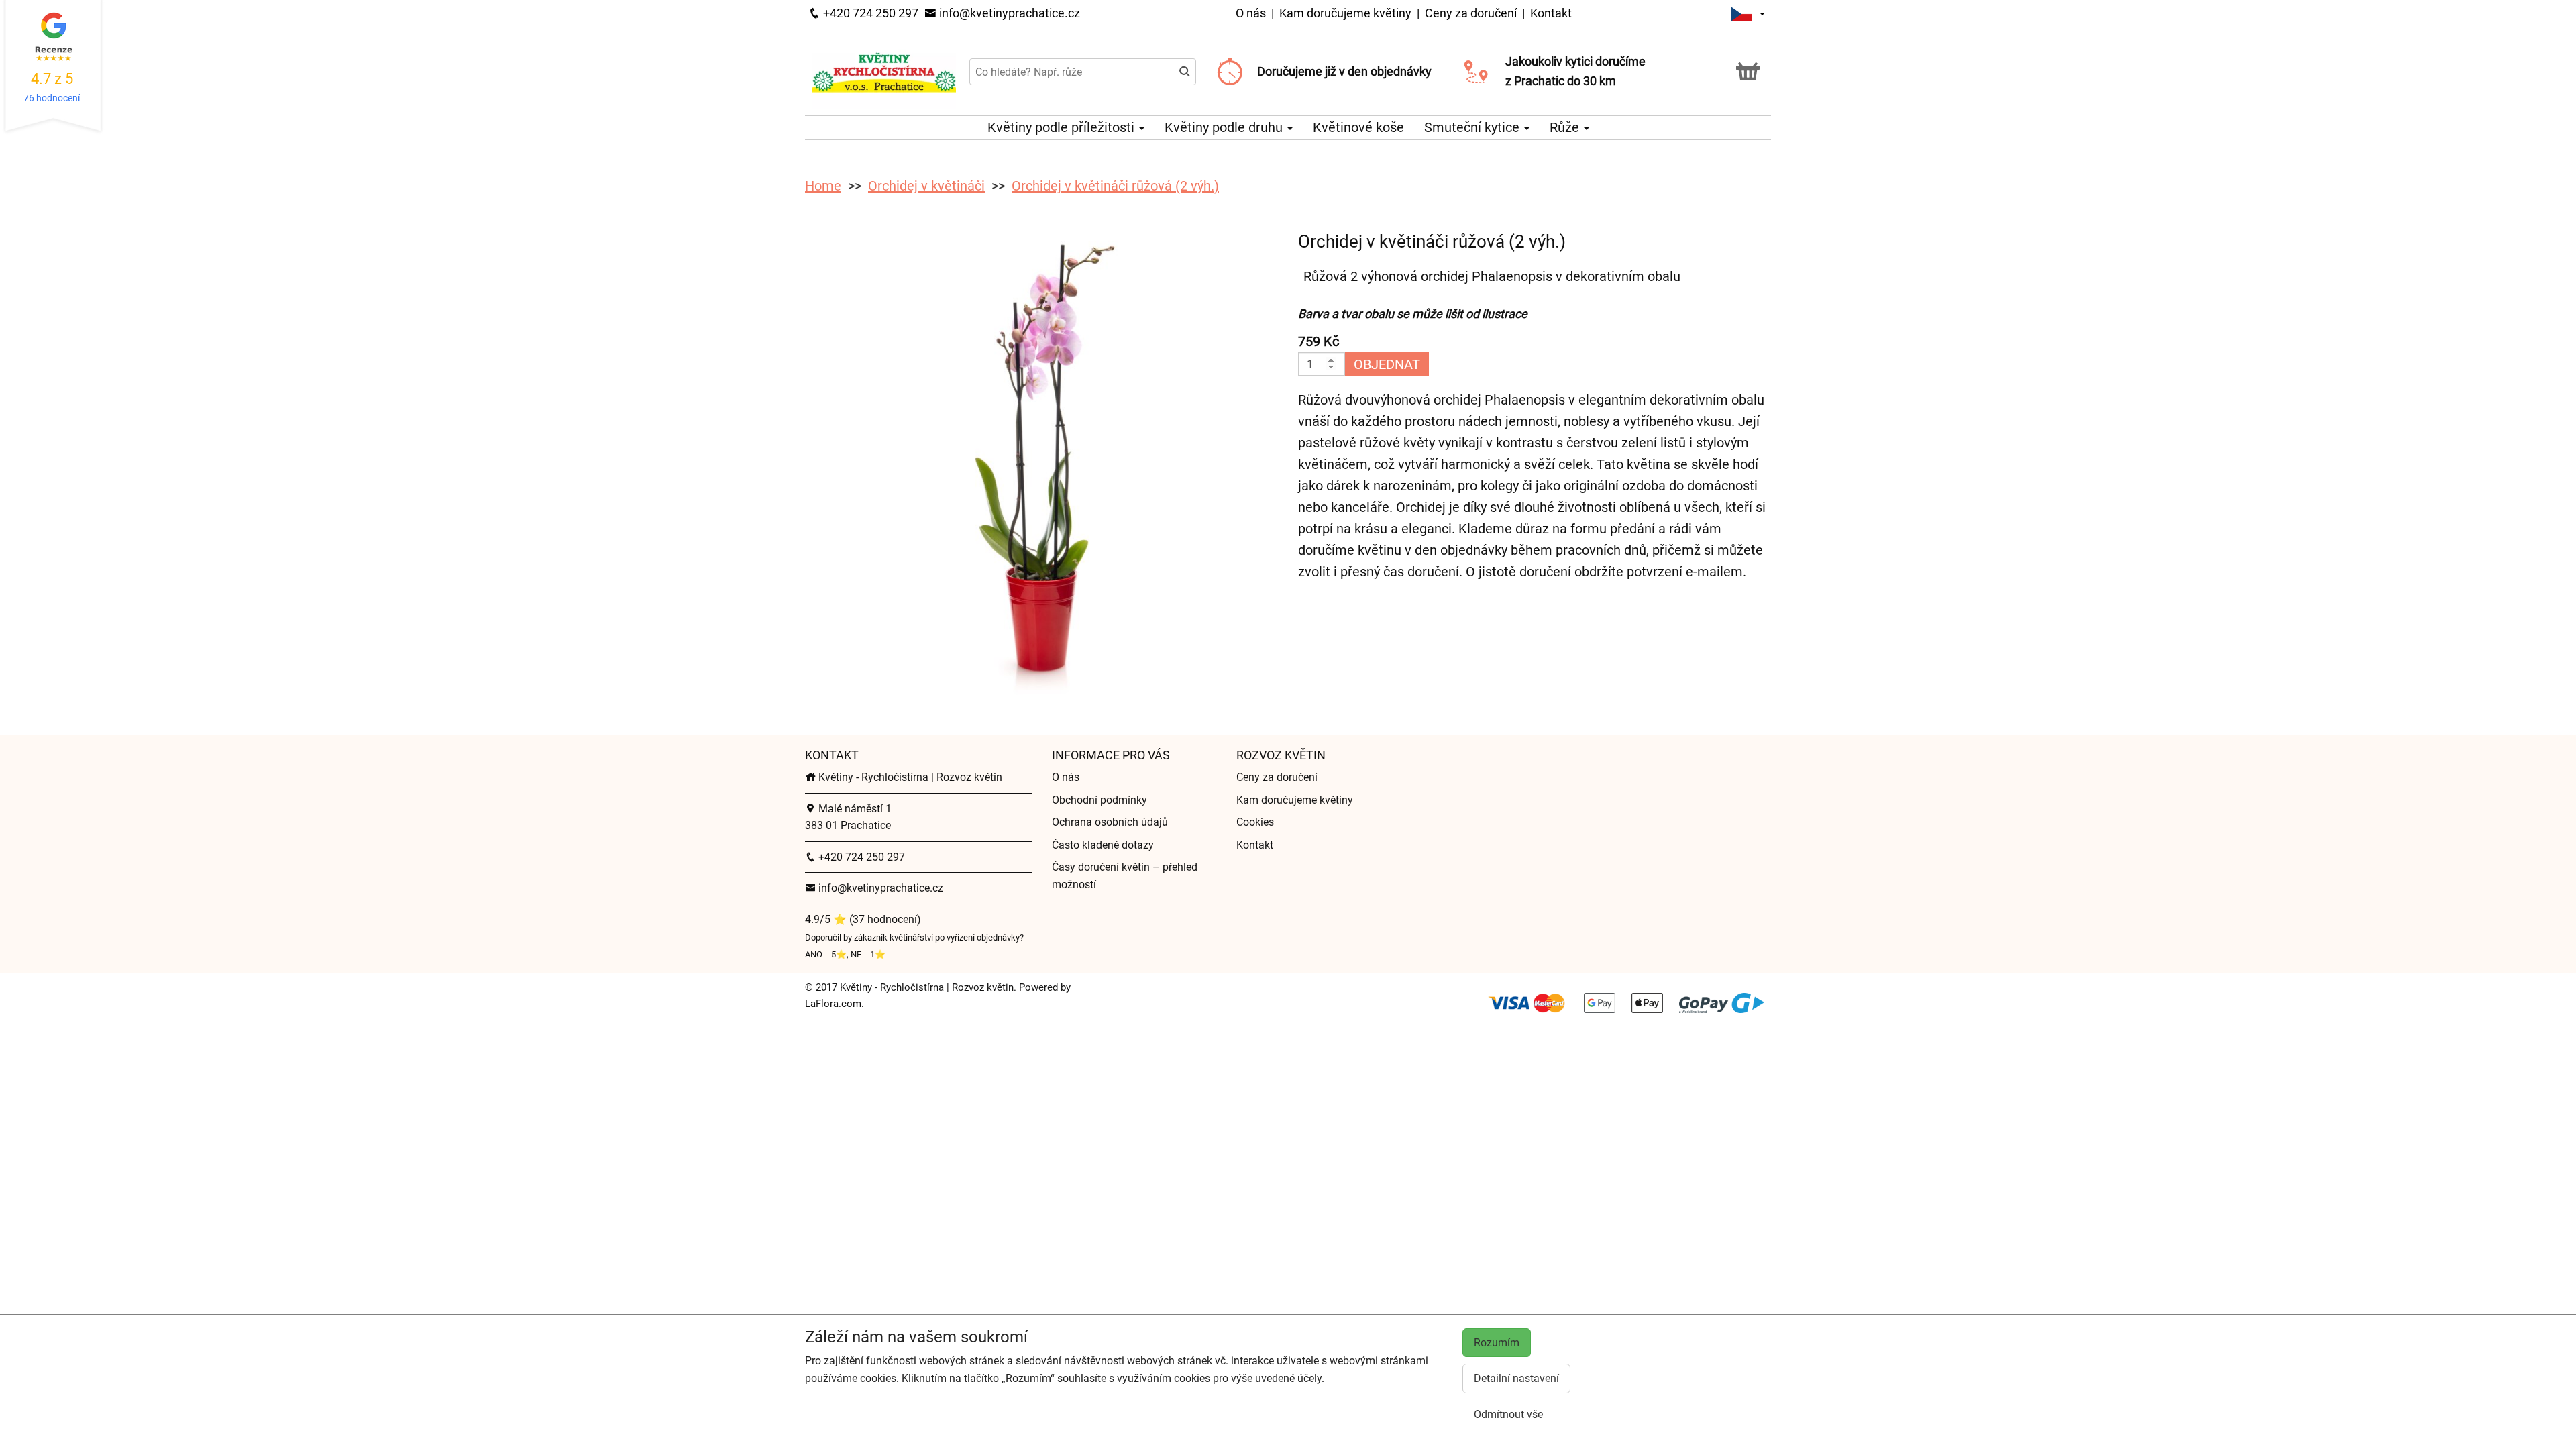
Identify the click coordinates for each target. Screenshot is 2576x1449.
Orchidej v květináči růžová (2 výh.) (1115, 186)
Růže (1566, 127)
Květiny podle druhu (1225, 127)
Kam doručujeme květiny (1345, 13)
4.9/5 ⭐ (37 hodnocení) (863, 919)
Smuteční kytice (1473, 127)
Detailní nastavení (1516, 1378)
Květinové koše (1358, 127)
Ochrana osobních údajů (1110, 822)
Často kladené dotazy (1103, 845)
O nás (1252, 13)
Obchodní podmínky (1099, 800)
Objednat (1387, 364)
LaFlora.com (833, 1004)
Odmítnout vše (1508, 1414)
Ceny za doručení (1471, 13)
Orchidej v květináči (926, 186)
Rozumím (1497, 1343)
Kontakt (1551, 13)
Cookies (1255, 822)
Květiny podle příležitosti (1063, 127)
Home (823, 186)
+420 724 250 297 (869, 13)
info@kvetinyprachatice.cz (1008, 13)
